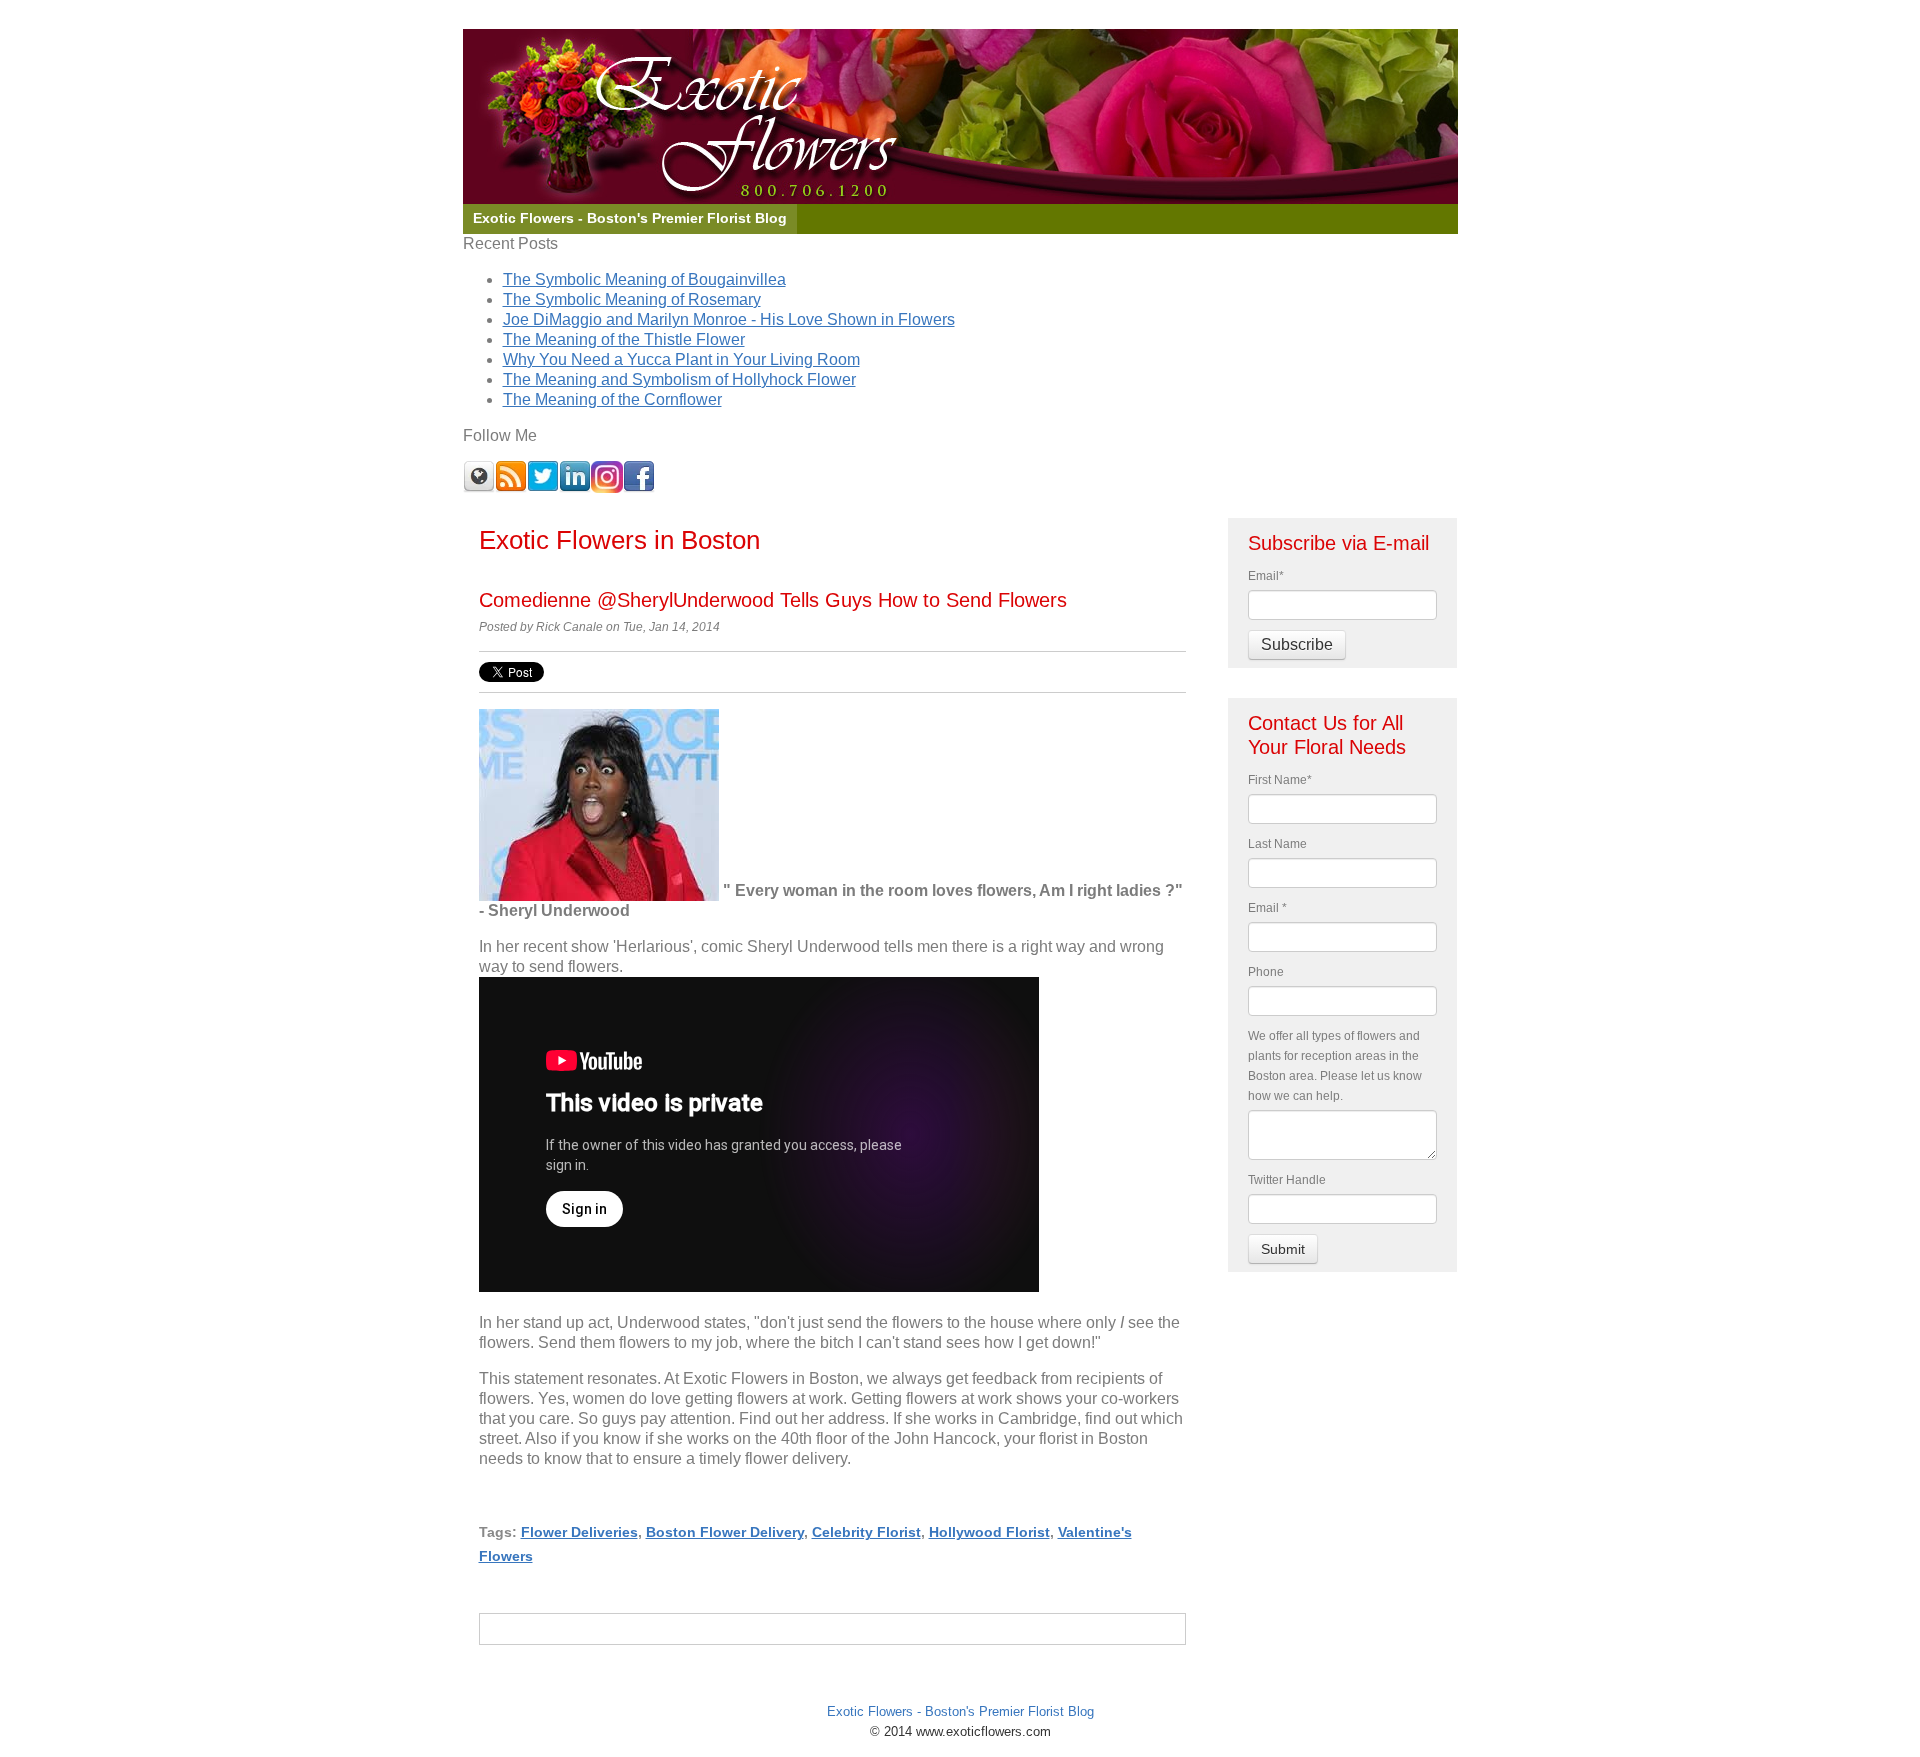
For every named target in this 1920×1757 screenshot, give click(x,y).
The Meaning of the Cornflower (612, 399)
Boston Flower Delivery (725, 1532)
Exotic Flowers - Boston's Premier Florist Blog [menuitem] (630, 218)
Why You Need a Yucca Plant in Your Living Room (681, 359)
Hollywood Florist (989, 1532)
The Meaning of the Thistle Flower (624, 339)
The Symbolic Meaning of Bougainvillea (644, 279)
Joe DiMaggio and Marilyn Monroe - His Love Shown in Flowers (729, 319)
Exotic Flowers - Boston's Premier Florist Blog (960, 1711)
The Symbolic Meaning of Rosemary (632, 299)
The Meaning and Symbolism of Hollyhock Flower (679, 379)
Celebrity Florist (866, 1532)
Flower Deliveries (579, 1532)
